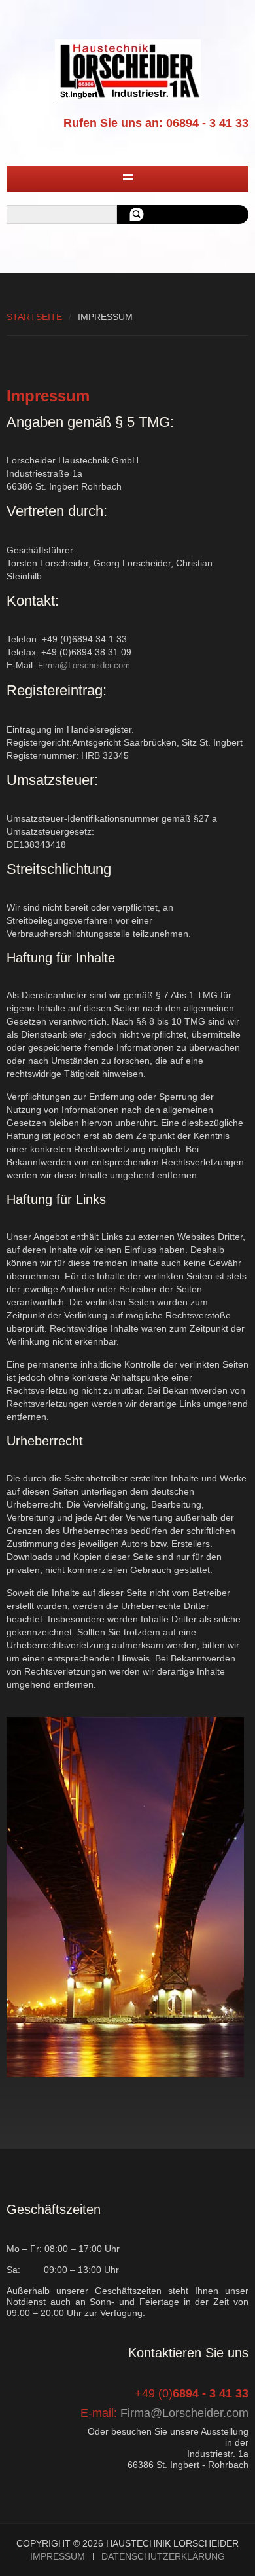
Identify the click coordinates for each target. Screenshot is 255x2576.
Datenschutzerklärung (163, 2557)
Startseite (34, 317)
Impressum (58, 2557)
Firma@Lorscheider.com (84, 665)
